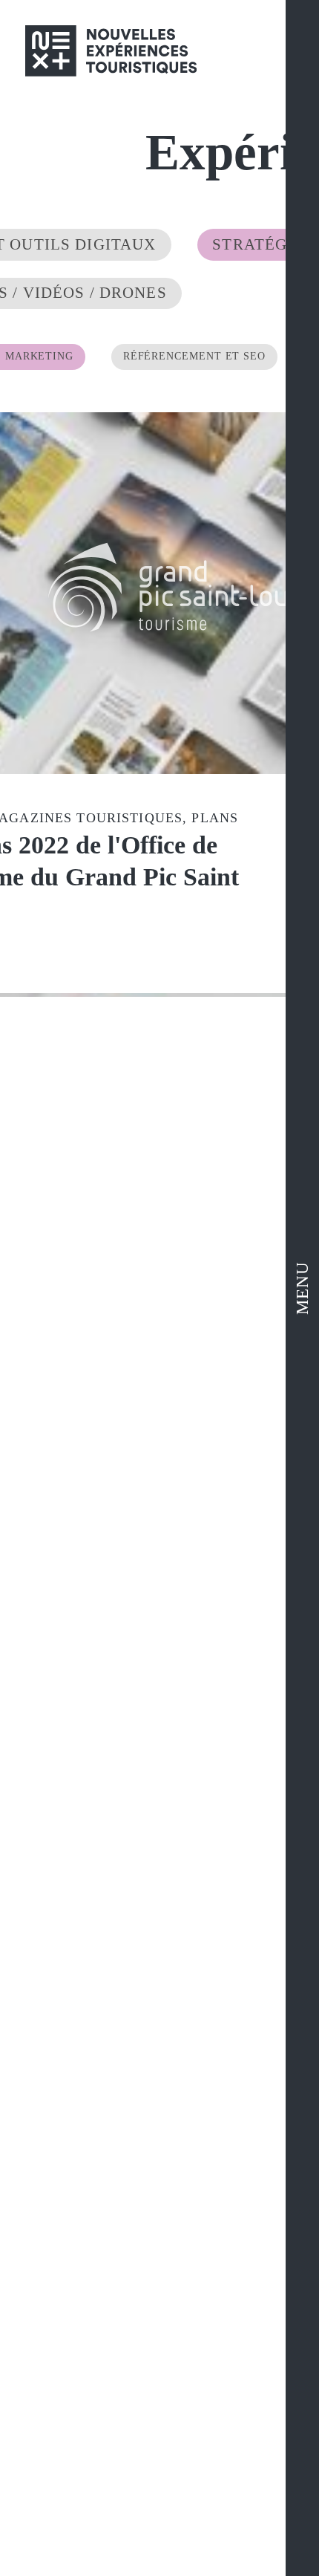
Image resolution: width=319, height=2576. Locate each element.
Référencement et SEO (187, 308)
